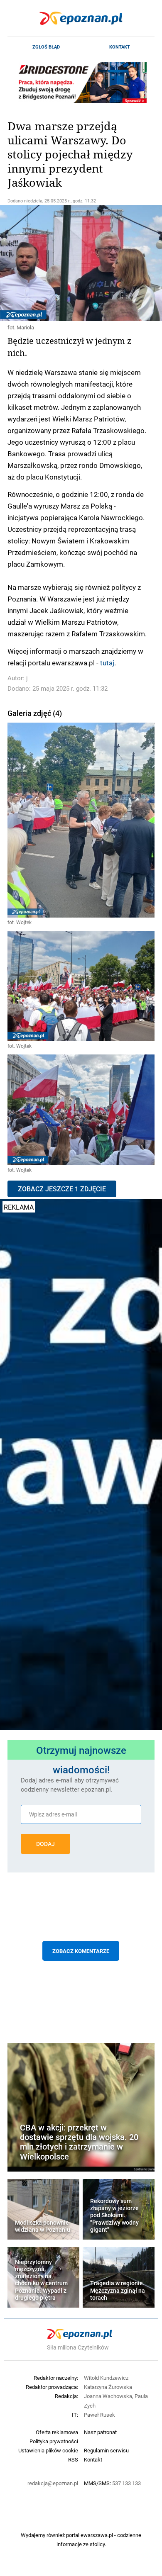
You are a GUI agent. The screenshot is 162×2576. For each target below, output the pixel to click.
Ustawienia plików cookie (48, 2450)
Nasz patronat (100, 2432)
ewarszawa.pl (97, 2535)
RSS (73, 2459)
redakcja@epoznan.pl (53, 2483)
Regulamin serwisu (106, 2450)
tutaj (106, 662)
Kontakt (120, 47)
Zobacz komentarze (81, 1951)
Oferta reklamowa (57, 2432)
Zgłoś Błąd (46, 47)
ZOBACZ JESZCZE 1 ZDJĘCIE (62, 1189)
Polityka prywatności (54, 2441)
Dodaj (45, 1844)
